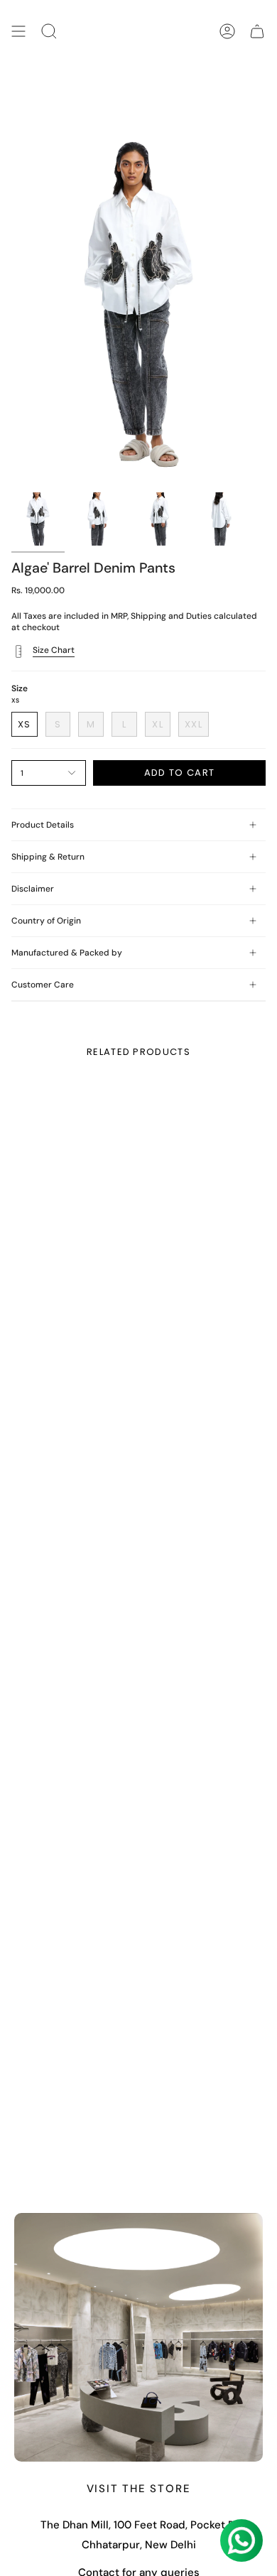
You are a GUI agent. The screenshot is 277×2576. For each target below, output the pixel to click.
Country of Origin (46, 921)
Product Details (43, 825)
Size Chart (54, 650)
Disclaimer (33, 889)
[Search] (49, 32)
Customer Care (43, 985)
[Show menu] (18, 32)
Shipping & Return (48, 857)
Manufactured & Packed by (67, 953)
